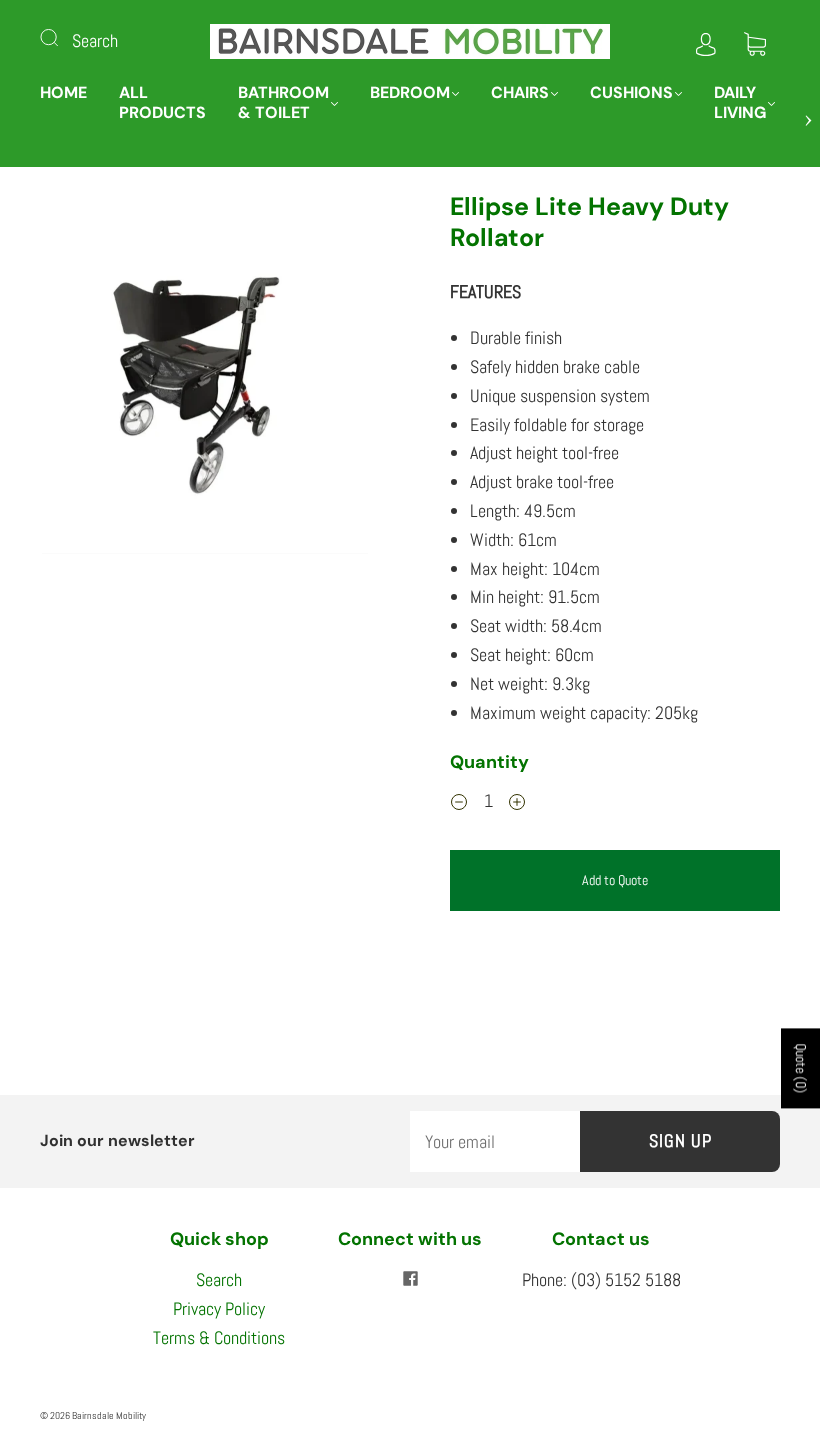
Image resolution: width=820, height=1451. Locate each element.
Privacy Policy (219, 1308)
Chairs (520, 93)
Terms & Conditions (219, 1337)
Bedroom (410, 93)
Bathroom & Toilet (283, 103)
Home (63, 93)
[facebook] (410, 1278)
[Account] (706, 40)
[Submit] (62, 37)
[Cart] (755, 40)
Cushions (631, 93)
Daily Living (740, 103)
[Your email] (495, 1141)
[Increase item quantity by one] (517, 804)
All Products (162, 103)
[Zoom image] (205, 376)
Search (95, 40)
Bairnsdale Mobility (109, 1415)
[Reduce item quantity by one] (459, 804)
